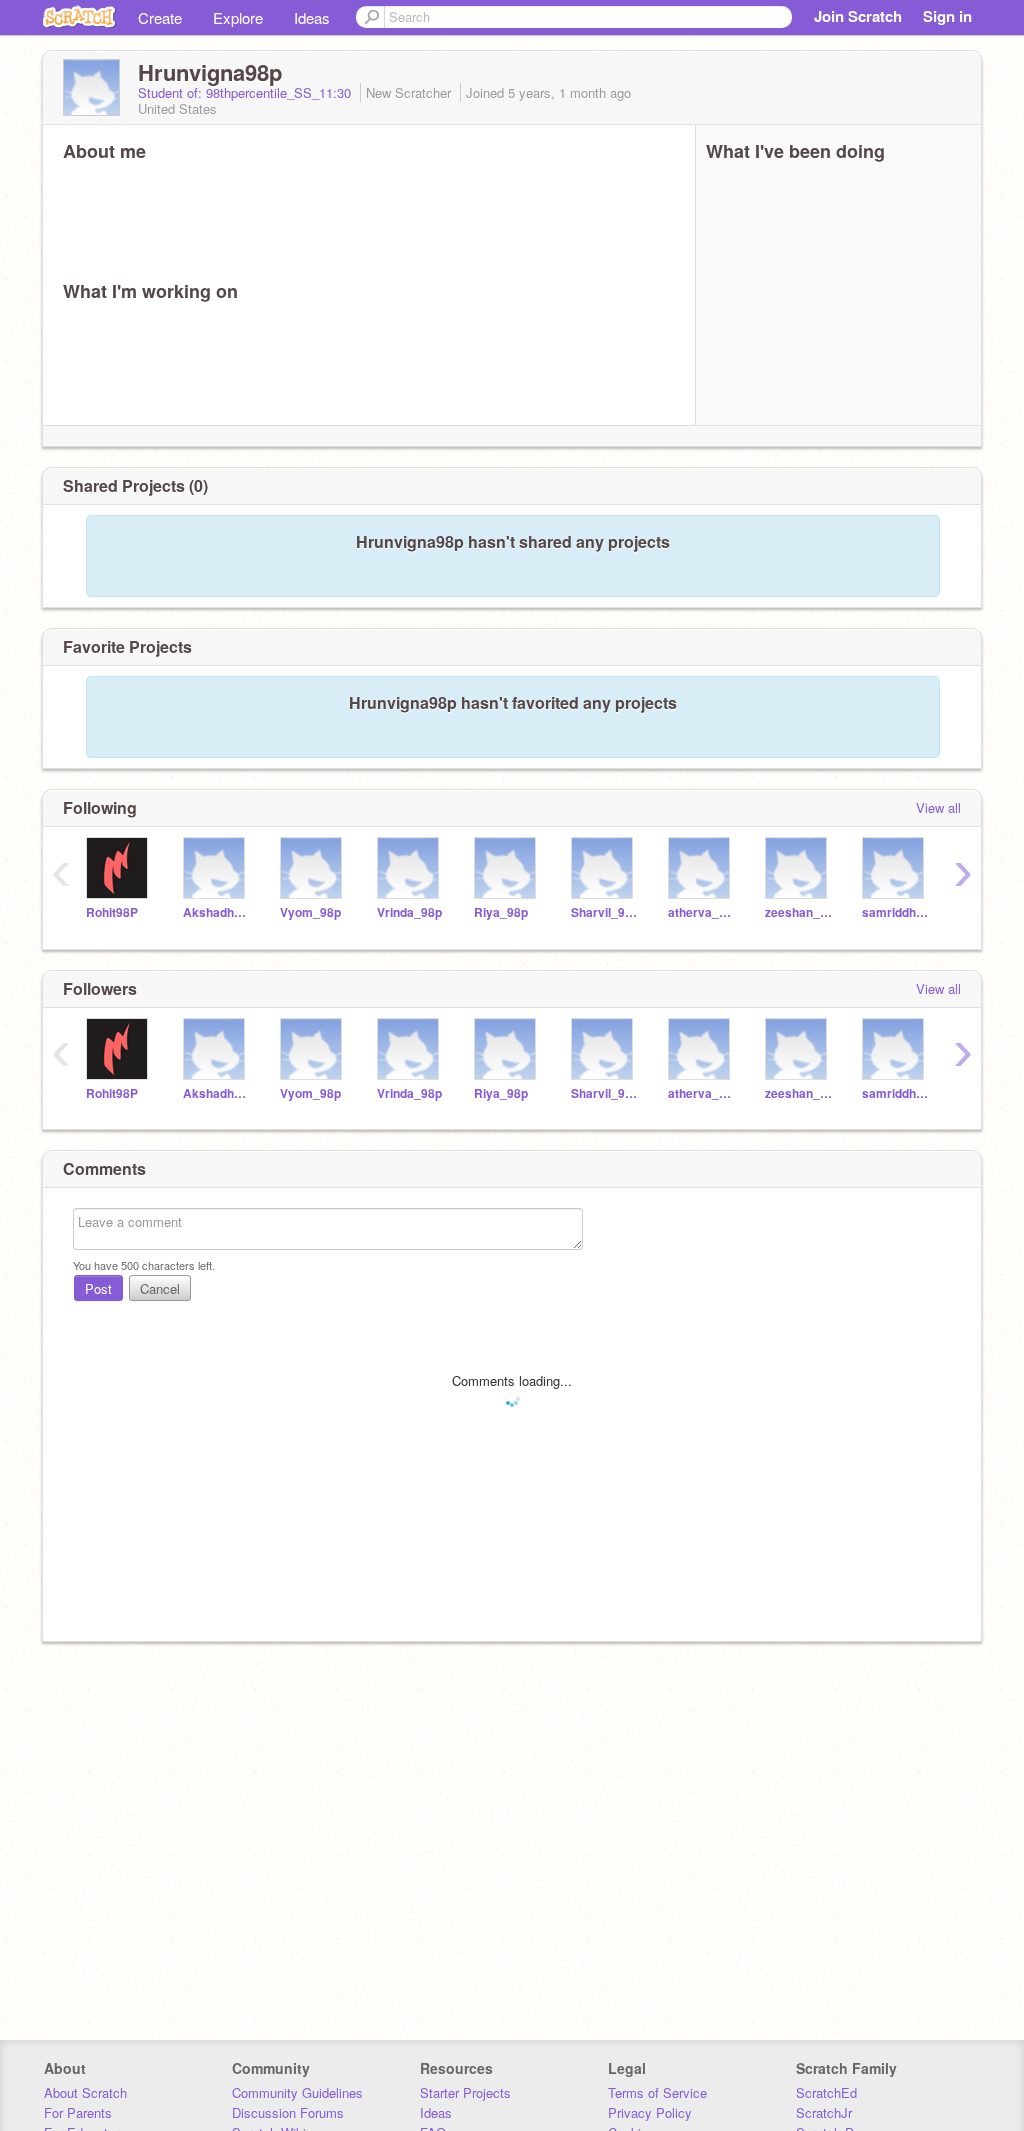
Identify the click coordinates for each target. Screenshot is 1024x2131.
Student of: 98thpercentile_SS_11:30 (246, 92)
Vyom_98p (310, 912)
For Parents (78, 2112)
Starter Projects (465, 2092)
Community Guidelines (297, 2092)
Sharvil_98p (604, 912)
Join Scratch (858, 16)
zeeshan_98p (798, 912)
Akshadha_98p (216, 912)
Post (98, 1288)
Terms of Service (657, 2092)
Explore (238, 17)
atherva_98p (701, 912)
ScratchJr (824, 2112)
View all (938, 807)
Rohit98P (112, 912)
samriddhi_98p (895, 912)
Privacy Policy (650, 2112)
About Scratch (85, 2092)
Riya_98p (501, 912)
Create (160, 17)
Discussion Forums (288, 2112)
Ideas (312, 17)
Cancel (160, 1288)
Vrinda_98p (409, 912)
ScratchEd (826, 2092)
